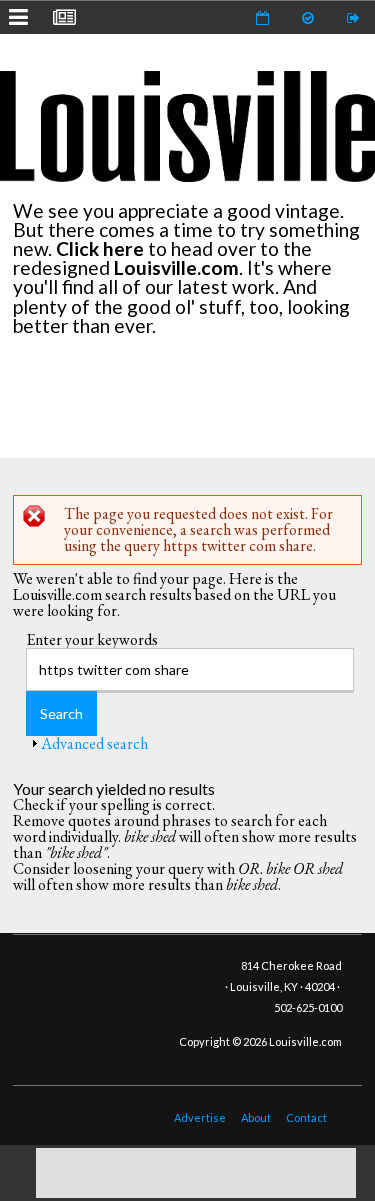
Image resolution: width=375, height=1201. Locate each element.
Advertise (200, 1117)
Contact (306, 1117)
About (256, 1117)
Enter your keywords (92, 639)
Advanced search (94, 743)
